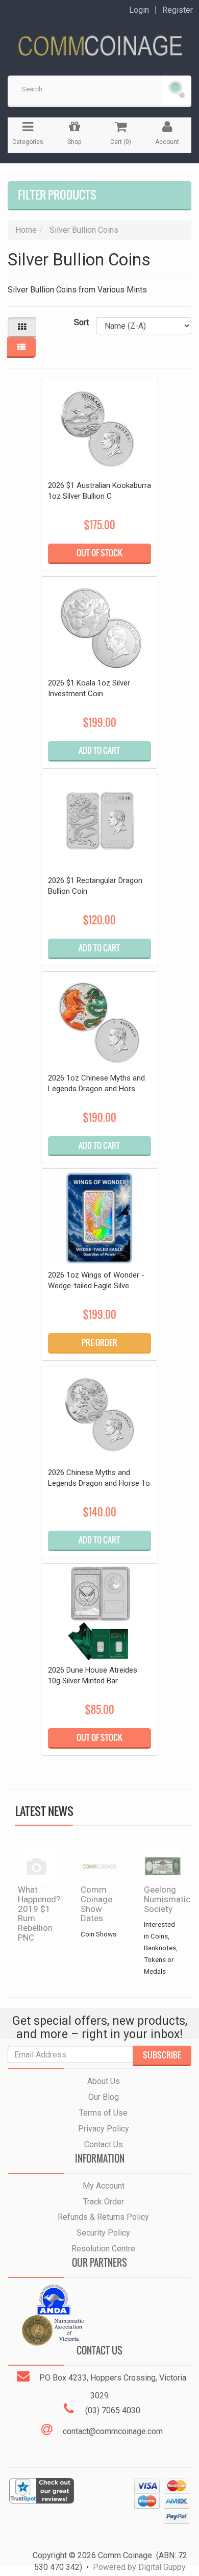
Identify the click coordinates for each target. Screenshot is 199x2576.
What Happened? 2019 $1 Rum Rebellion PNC (39, 1913)
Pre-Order (99, 1342)
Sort (81, 322)
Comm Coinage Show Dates (96, 1904)
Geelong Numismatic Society (167, 1899)
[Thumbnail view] (22, 327)
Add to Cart (99, 750)
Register (178, 10)
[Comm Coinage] (99, 42)
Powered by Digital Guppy (139, 2567)
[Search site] (177, 90)
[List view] (21, 348)
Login (139, 10)
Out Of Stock (99, 553)
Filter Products (57, 195)
